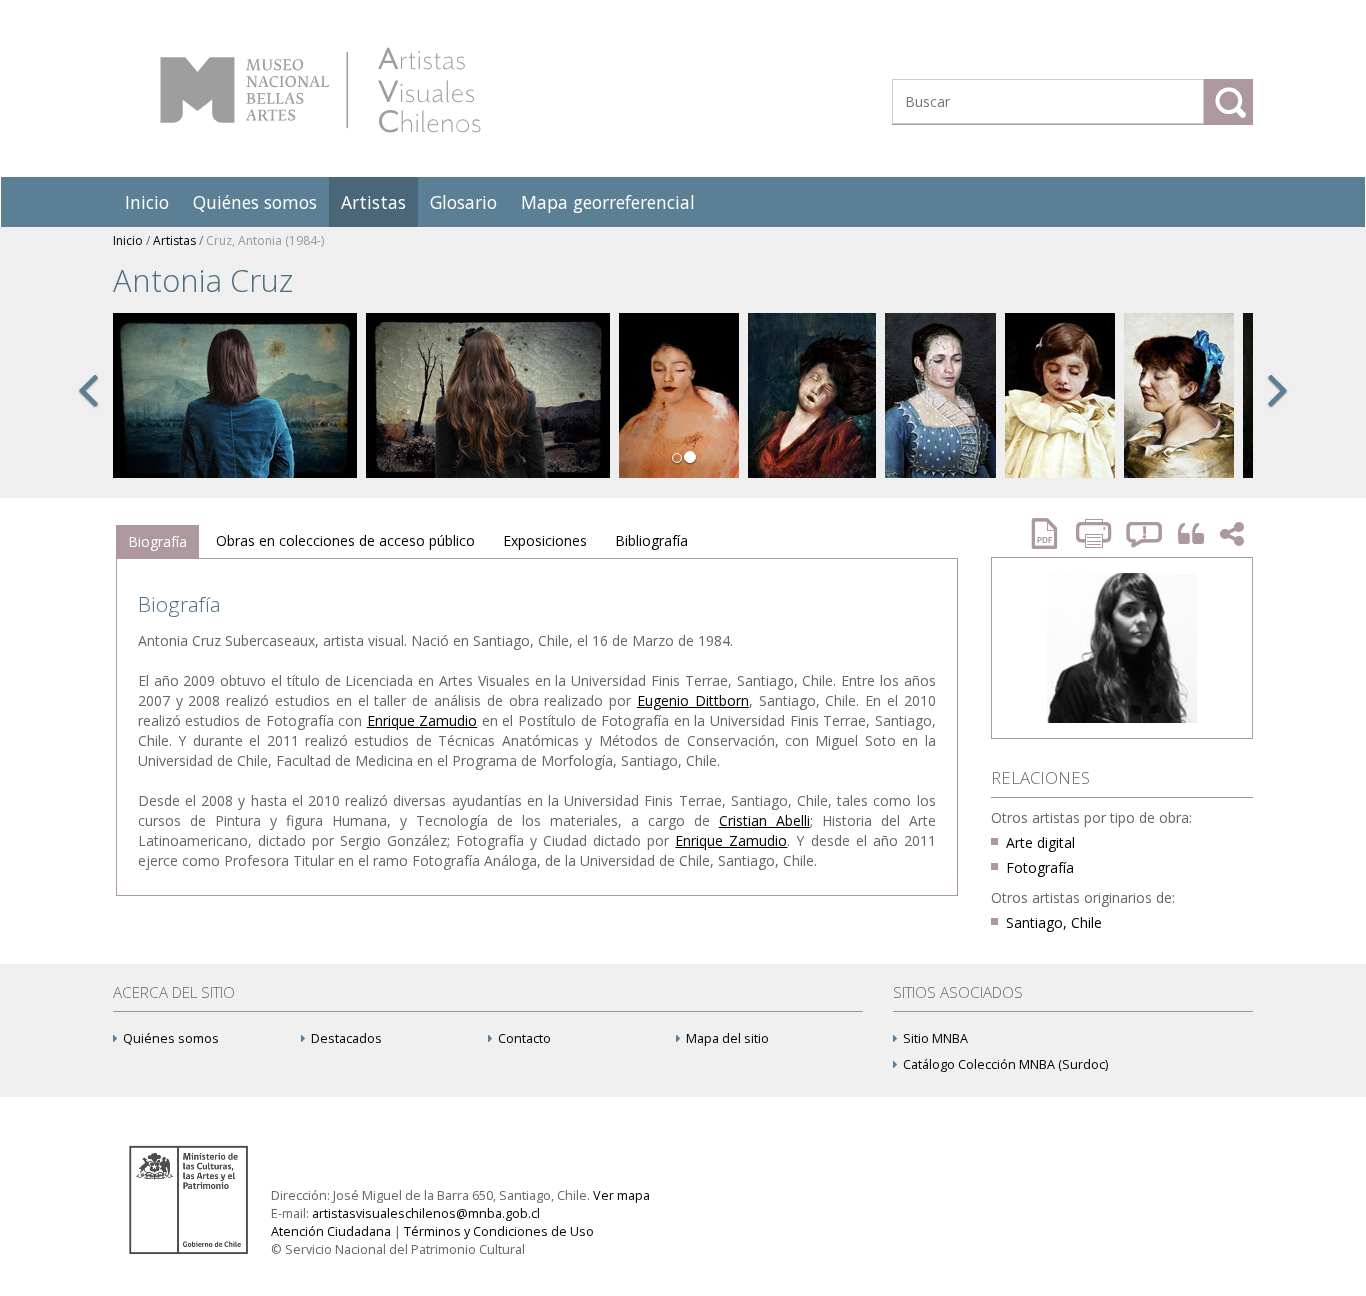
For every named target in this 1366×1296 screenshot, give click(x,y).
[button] (88, 412)
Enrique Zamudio (422, 720)
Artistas (373, 202)
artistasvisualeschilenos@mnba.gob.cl (426, 1213)
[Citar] (1186, 534)
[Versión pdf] (1051, 533)
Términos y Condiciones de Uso (499, 1231)
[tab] (157, 542)
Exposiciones (545, 540)
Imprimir (1096, 533)
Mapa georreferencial (608, 202)
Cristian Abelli (764, 820)
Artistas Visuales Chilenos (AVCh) (320, 90)
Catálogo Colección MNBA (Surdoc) (1005, 1064)
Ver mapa (621, 1195)
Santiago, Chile (1054, 922)
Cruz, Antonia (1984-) (265, 240)
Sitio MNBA (935, 1038)
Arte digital (1040, 842)
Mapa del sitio (727, 1038)
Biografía (157, 541)
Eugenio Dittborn (693, 700)
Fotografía (1040, 867)
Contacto (524, 1038)
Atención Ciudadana (331, 1231)
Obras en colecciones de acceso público (345, 540)
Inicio (147, 202)
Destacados (346, 1038)
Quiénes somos (255, 202)
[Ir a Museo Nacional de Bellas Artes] (192, 1198)
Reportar (1145, 533)
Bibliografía (651, 540)
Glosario (463, 202)
